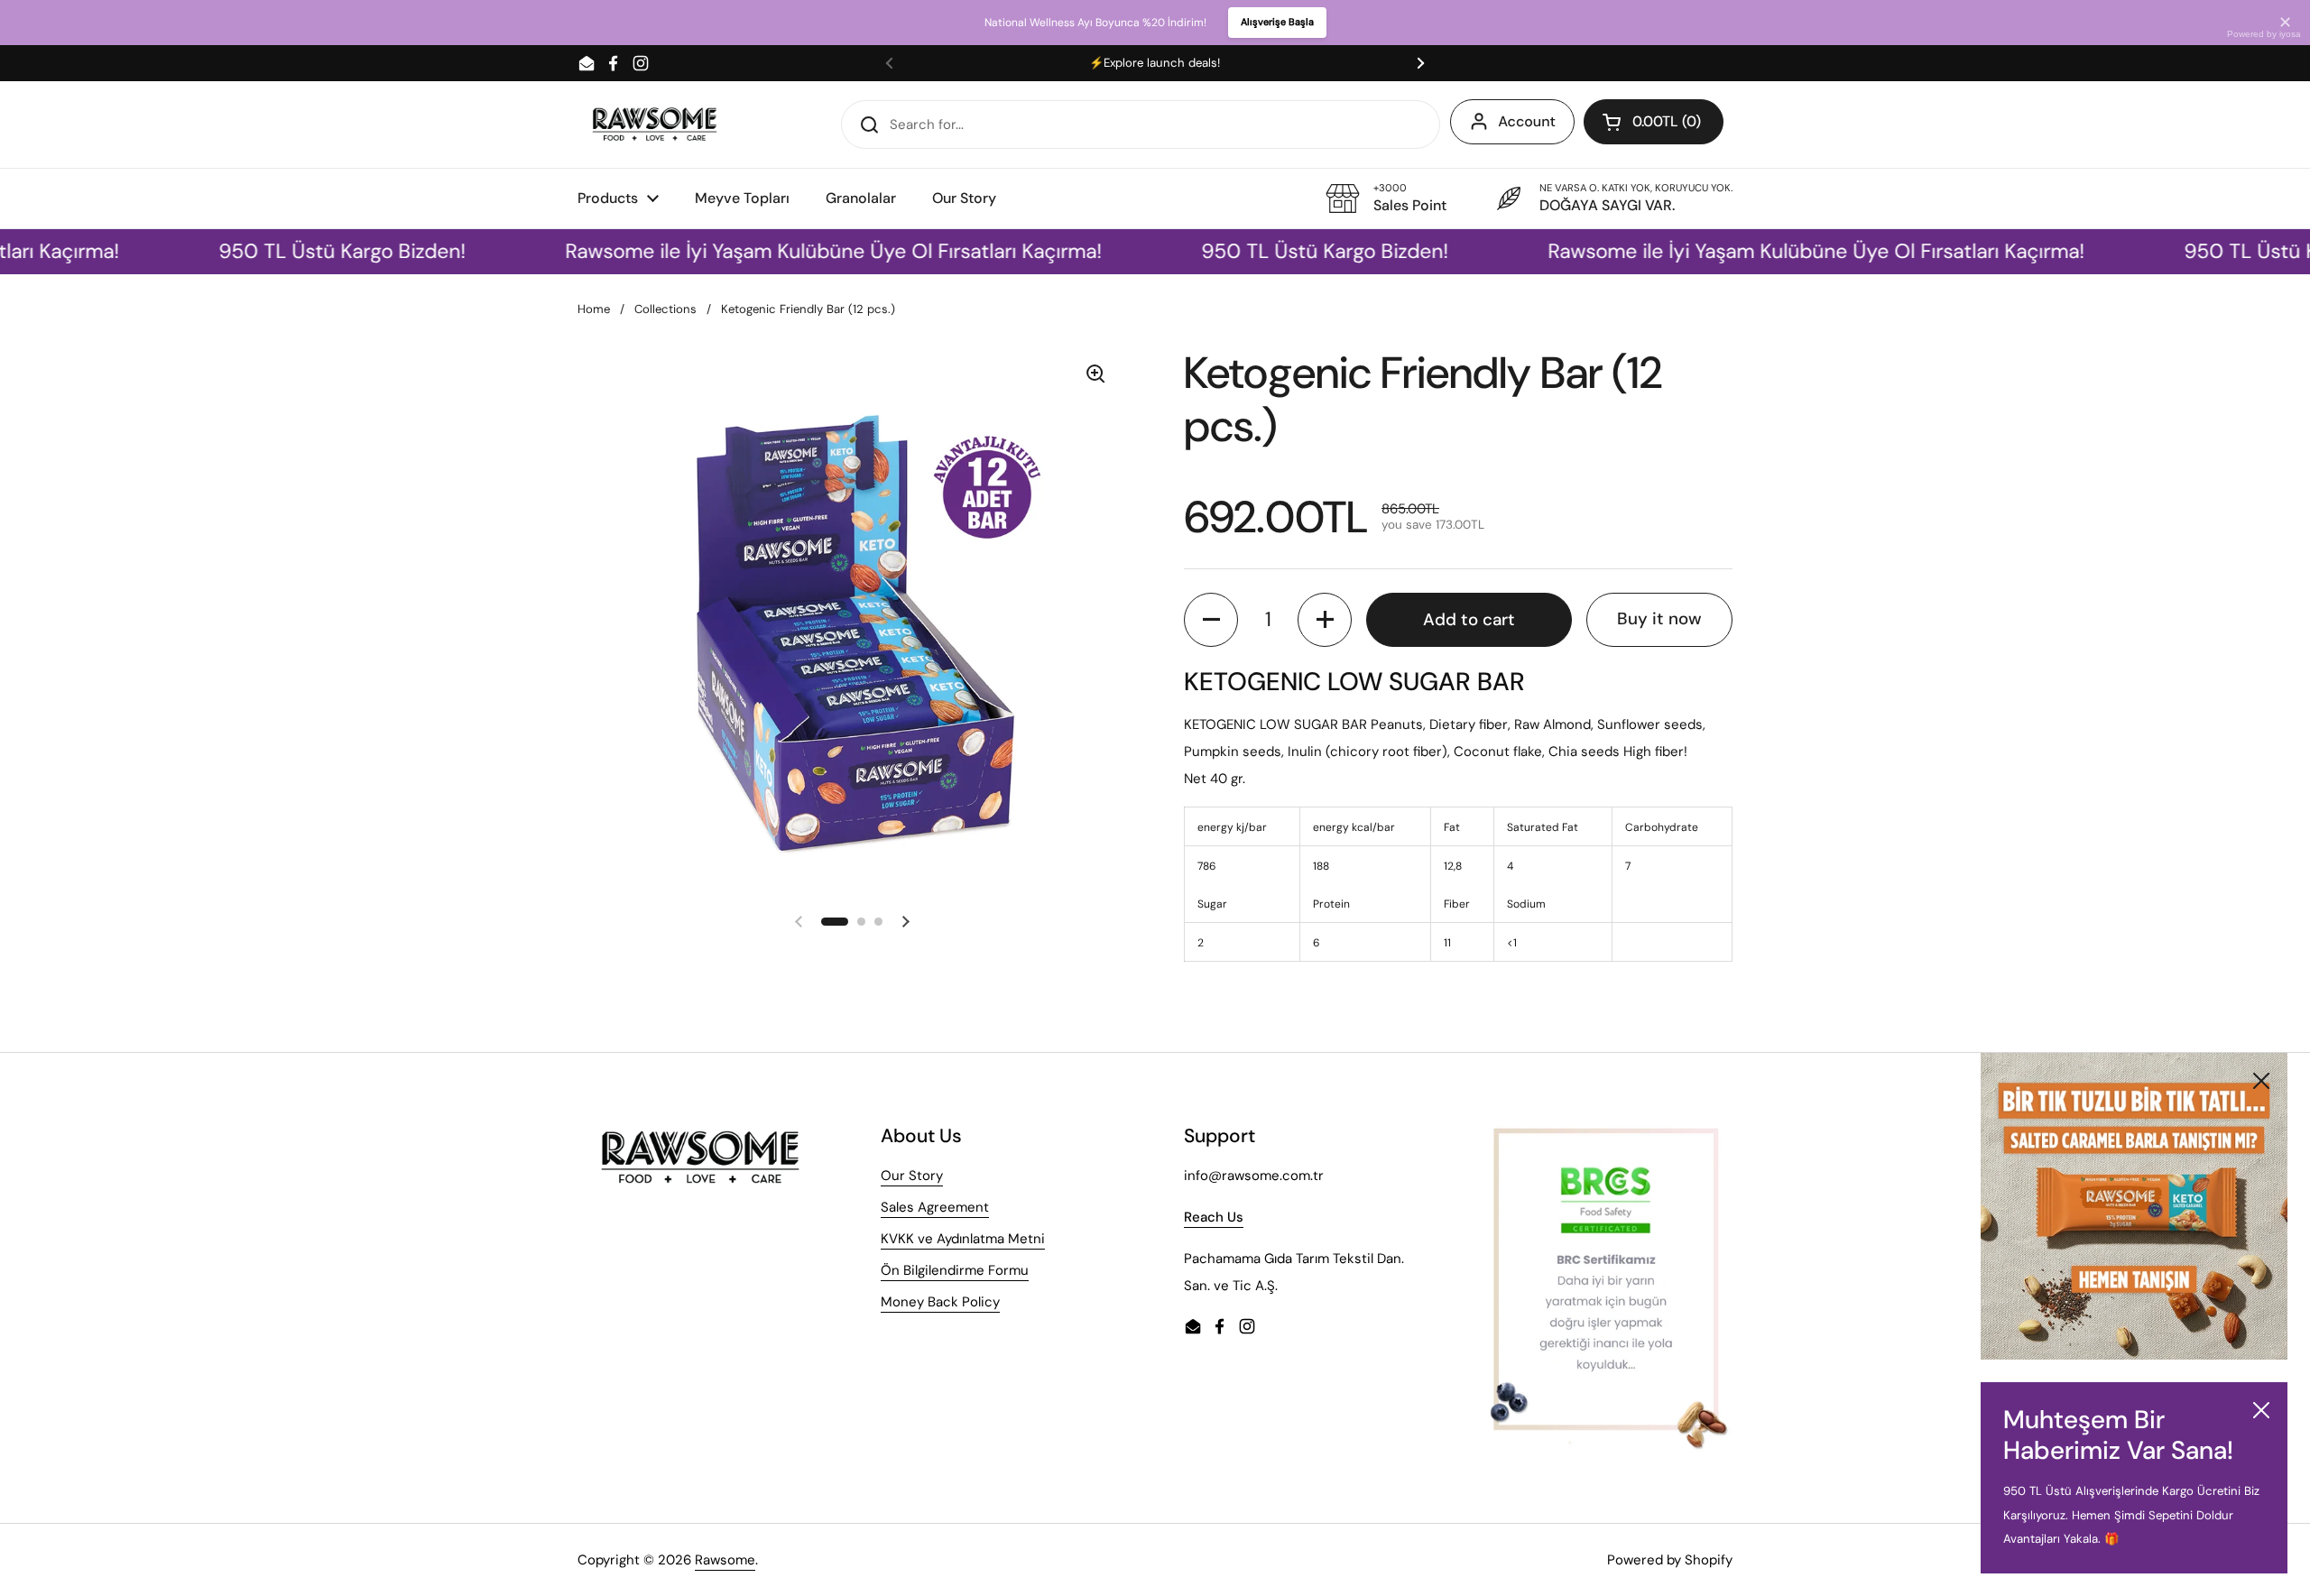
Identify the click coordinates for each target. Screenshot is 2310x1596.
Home (594, 309)
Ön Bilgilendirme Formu (955, 1270)
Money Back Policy (940, 1302)
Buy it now (1659, 618)
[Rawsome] (655, 124)
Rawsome (725, 1560)
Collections (665, 309)
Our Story (912, 1176)
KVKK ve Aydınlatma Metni (963, 1239)
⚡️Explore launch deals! (1155, 63)
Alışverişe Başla (1277, 22)
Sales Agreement (935, 1207)
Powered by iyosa (2264, 34)
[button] (1654, 122)
